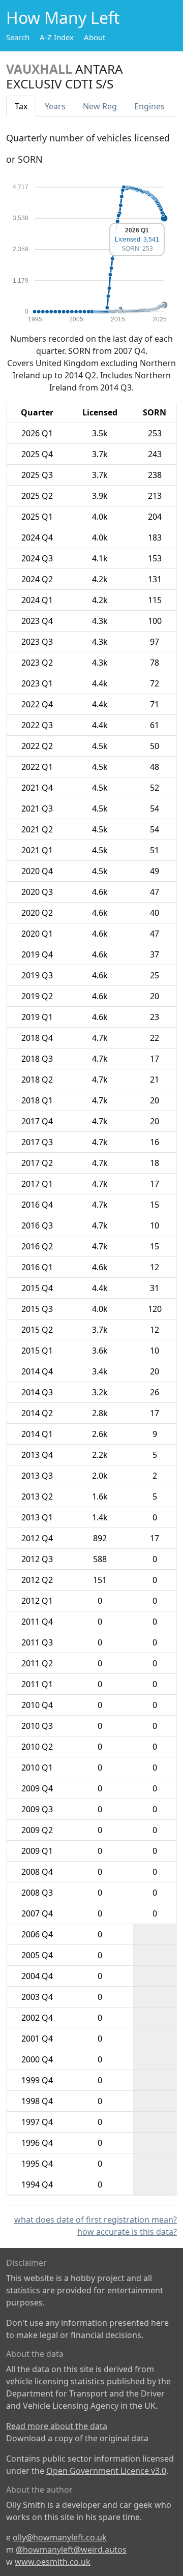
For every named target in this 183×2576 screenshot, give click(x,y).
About (95, 37)
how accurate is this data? (127, 2232)
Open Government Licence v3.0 (106, 2471)
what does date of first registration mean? (96, 2220)
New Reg (100, 106)
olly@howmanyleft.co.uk (60, 2537)
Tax (21, 106)
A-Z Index (57, 37)
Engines (149, 106)
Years (55, 106)
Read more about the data (57, 2426)
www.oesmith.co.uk (53, 2562)
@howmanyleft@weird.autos (71, 2550)
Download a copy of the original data (77, 2438)
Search (18, 37)
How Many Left (63, 18)
